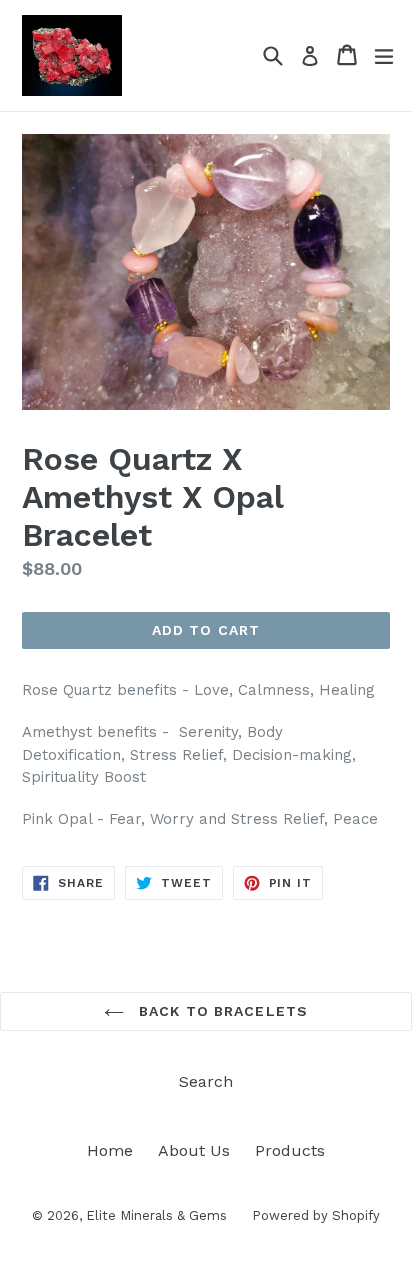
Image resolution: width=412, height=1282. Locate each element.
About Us (194, 1150)
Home (110, 1150)
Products (290, 1150)
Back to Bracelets (221, 1011)
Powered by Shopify (316, 1215)
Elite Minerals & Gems (156, 1215)
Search (206, 1081)
